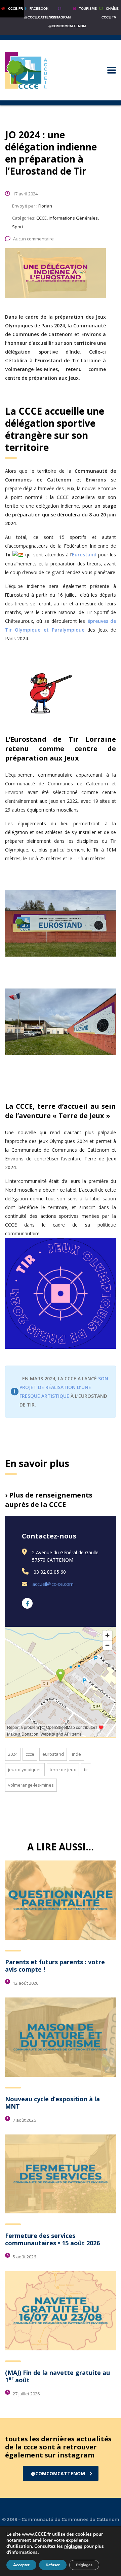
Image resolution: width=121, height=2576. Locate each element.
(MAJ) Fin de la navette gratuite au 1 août (57, 2376)
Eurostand (84, 555)
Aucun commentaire (33, 239)
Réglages (84, 2565)
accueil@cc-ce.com (53, 1584)
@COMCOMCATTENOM (58, 2473)
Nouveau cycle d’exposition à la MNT (52, 2103)
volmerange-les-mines (31, 1785)
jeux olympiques (25, 1769)
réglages (73, 2546)
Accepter (21, 2565)
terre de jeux (63, 1769)
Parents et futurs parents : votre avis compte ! (55, 1966)
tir (86, 1769)
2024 (13, 1754)
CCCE (30, 1754)
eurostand (53, 1754)
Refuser (53, 2565)
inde (76, 1754)
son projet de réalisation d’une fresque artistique (64, 1387)
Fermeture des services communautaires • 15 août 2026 (52, 2239)
